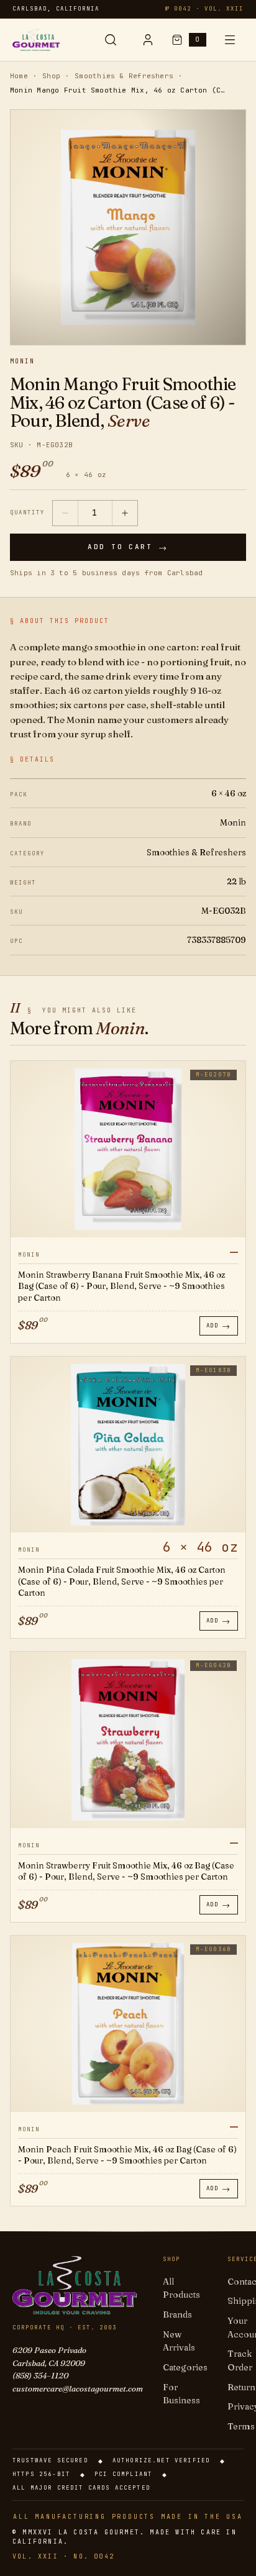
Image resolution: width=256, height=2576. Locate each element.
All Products (181, 2288)
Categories (185, 2367)
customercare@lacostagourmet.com (78, 2388)
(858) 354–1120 (40, 2375)
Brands (177, 2314)
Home (19, 76)
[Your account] (148, 40)
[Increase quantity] (125, 513)
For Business (181, 2394)
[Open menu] (230, 40)
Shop (51, 76)
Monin (22, 362)
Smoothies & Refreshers (124, 76)
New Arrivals (179, 2341)
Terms (241, 2426)
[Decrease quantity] (65, 513)
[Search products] (111, 40)
